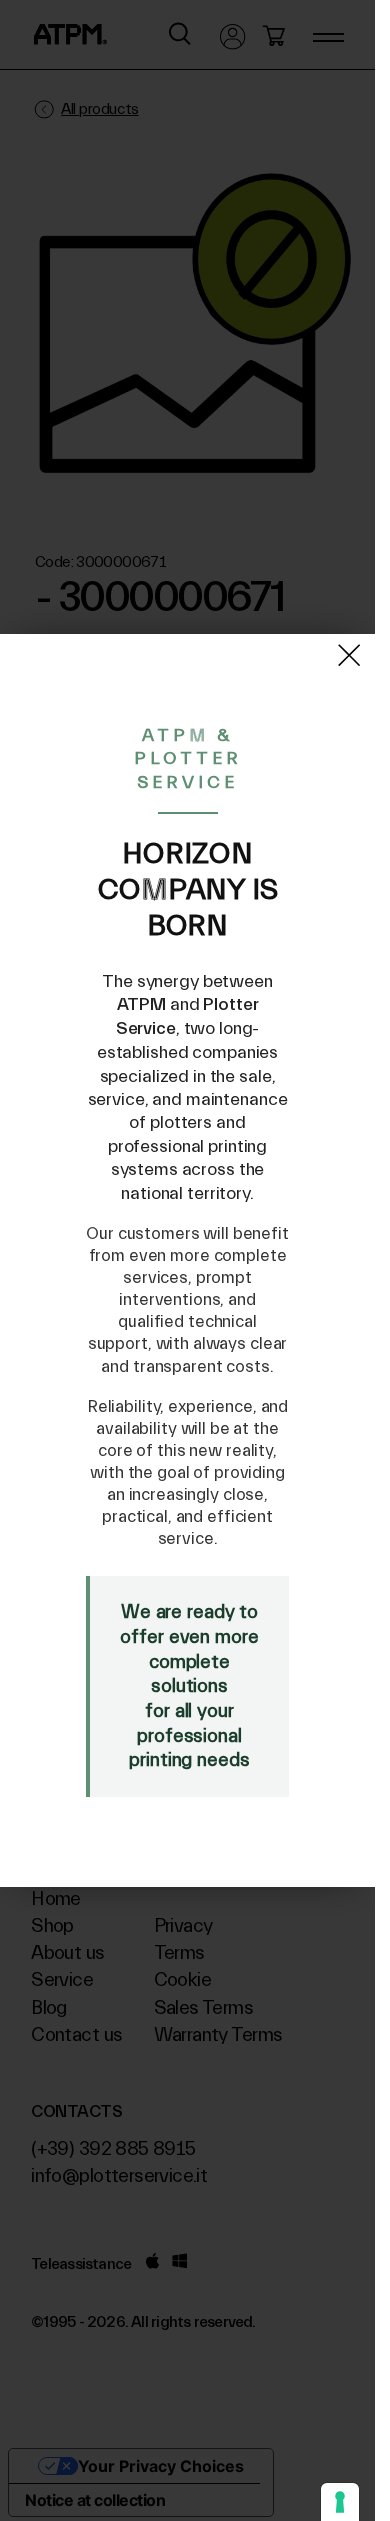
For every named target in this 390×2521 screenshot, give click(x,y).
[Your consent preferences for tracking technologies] (340, 2502)
